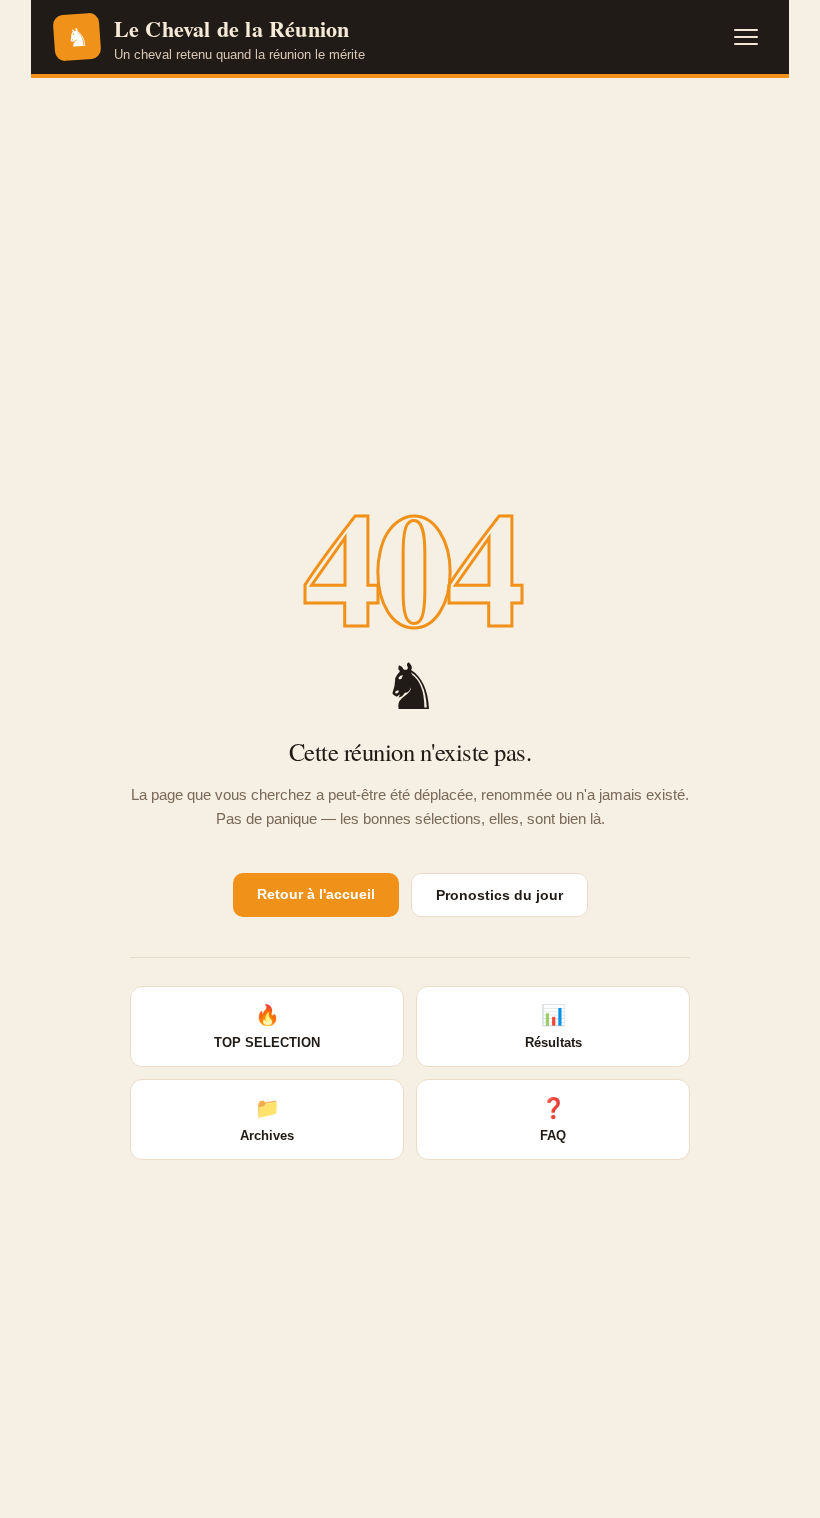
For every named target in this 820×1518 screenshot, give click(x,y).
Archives (267, 1120)
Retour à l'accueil (316, 894)
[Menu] (746, 37)
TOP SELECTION (267, 1027)
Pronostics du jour (499, 895)
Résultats (553, 1027)
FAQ (553, 1120)
